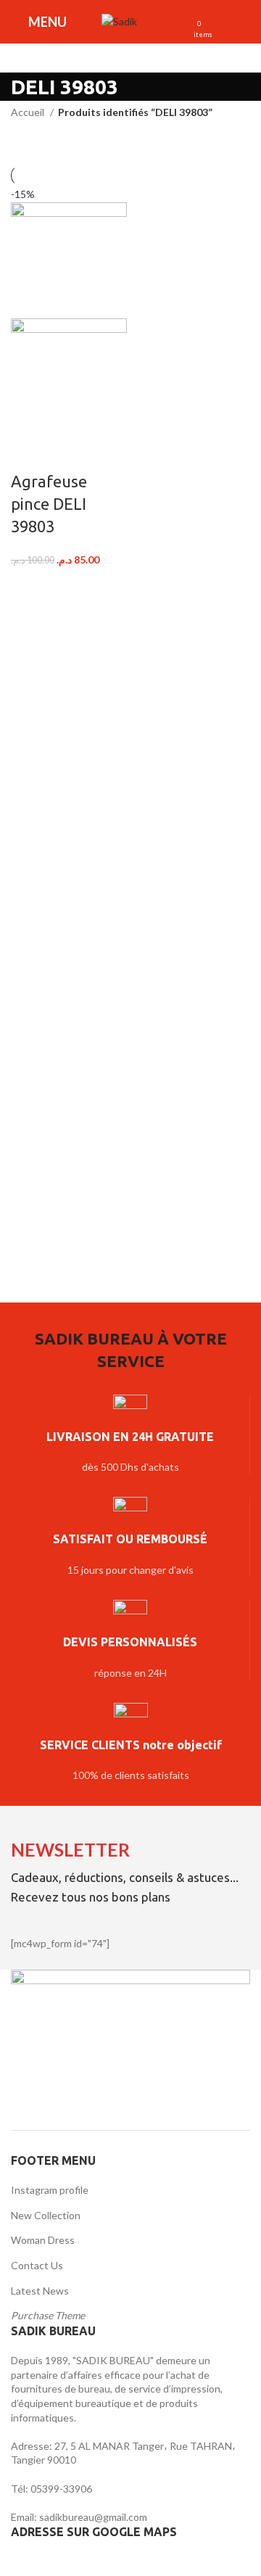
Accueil (29, 112)
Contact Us (37, 2265)
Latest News (40, 2291)
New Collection (46, 2215)
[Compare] (29, 453)
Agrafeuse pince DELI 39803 (49, 504)
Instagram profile (50, 2190)
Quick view (67, 453)
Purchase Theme (48, 2315)
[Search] (156, 22)
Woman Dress (43, 2240)
